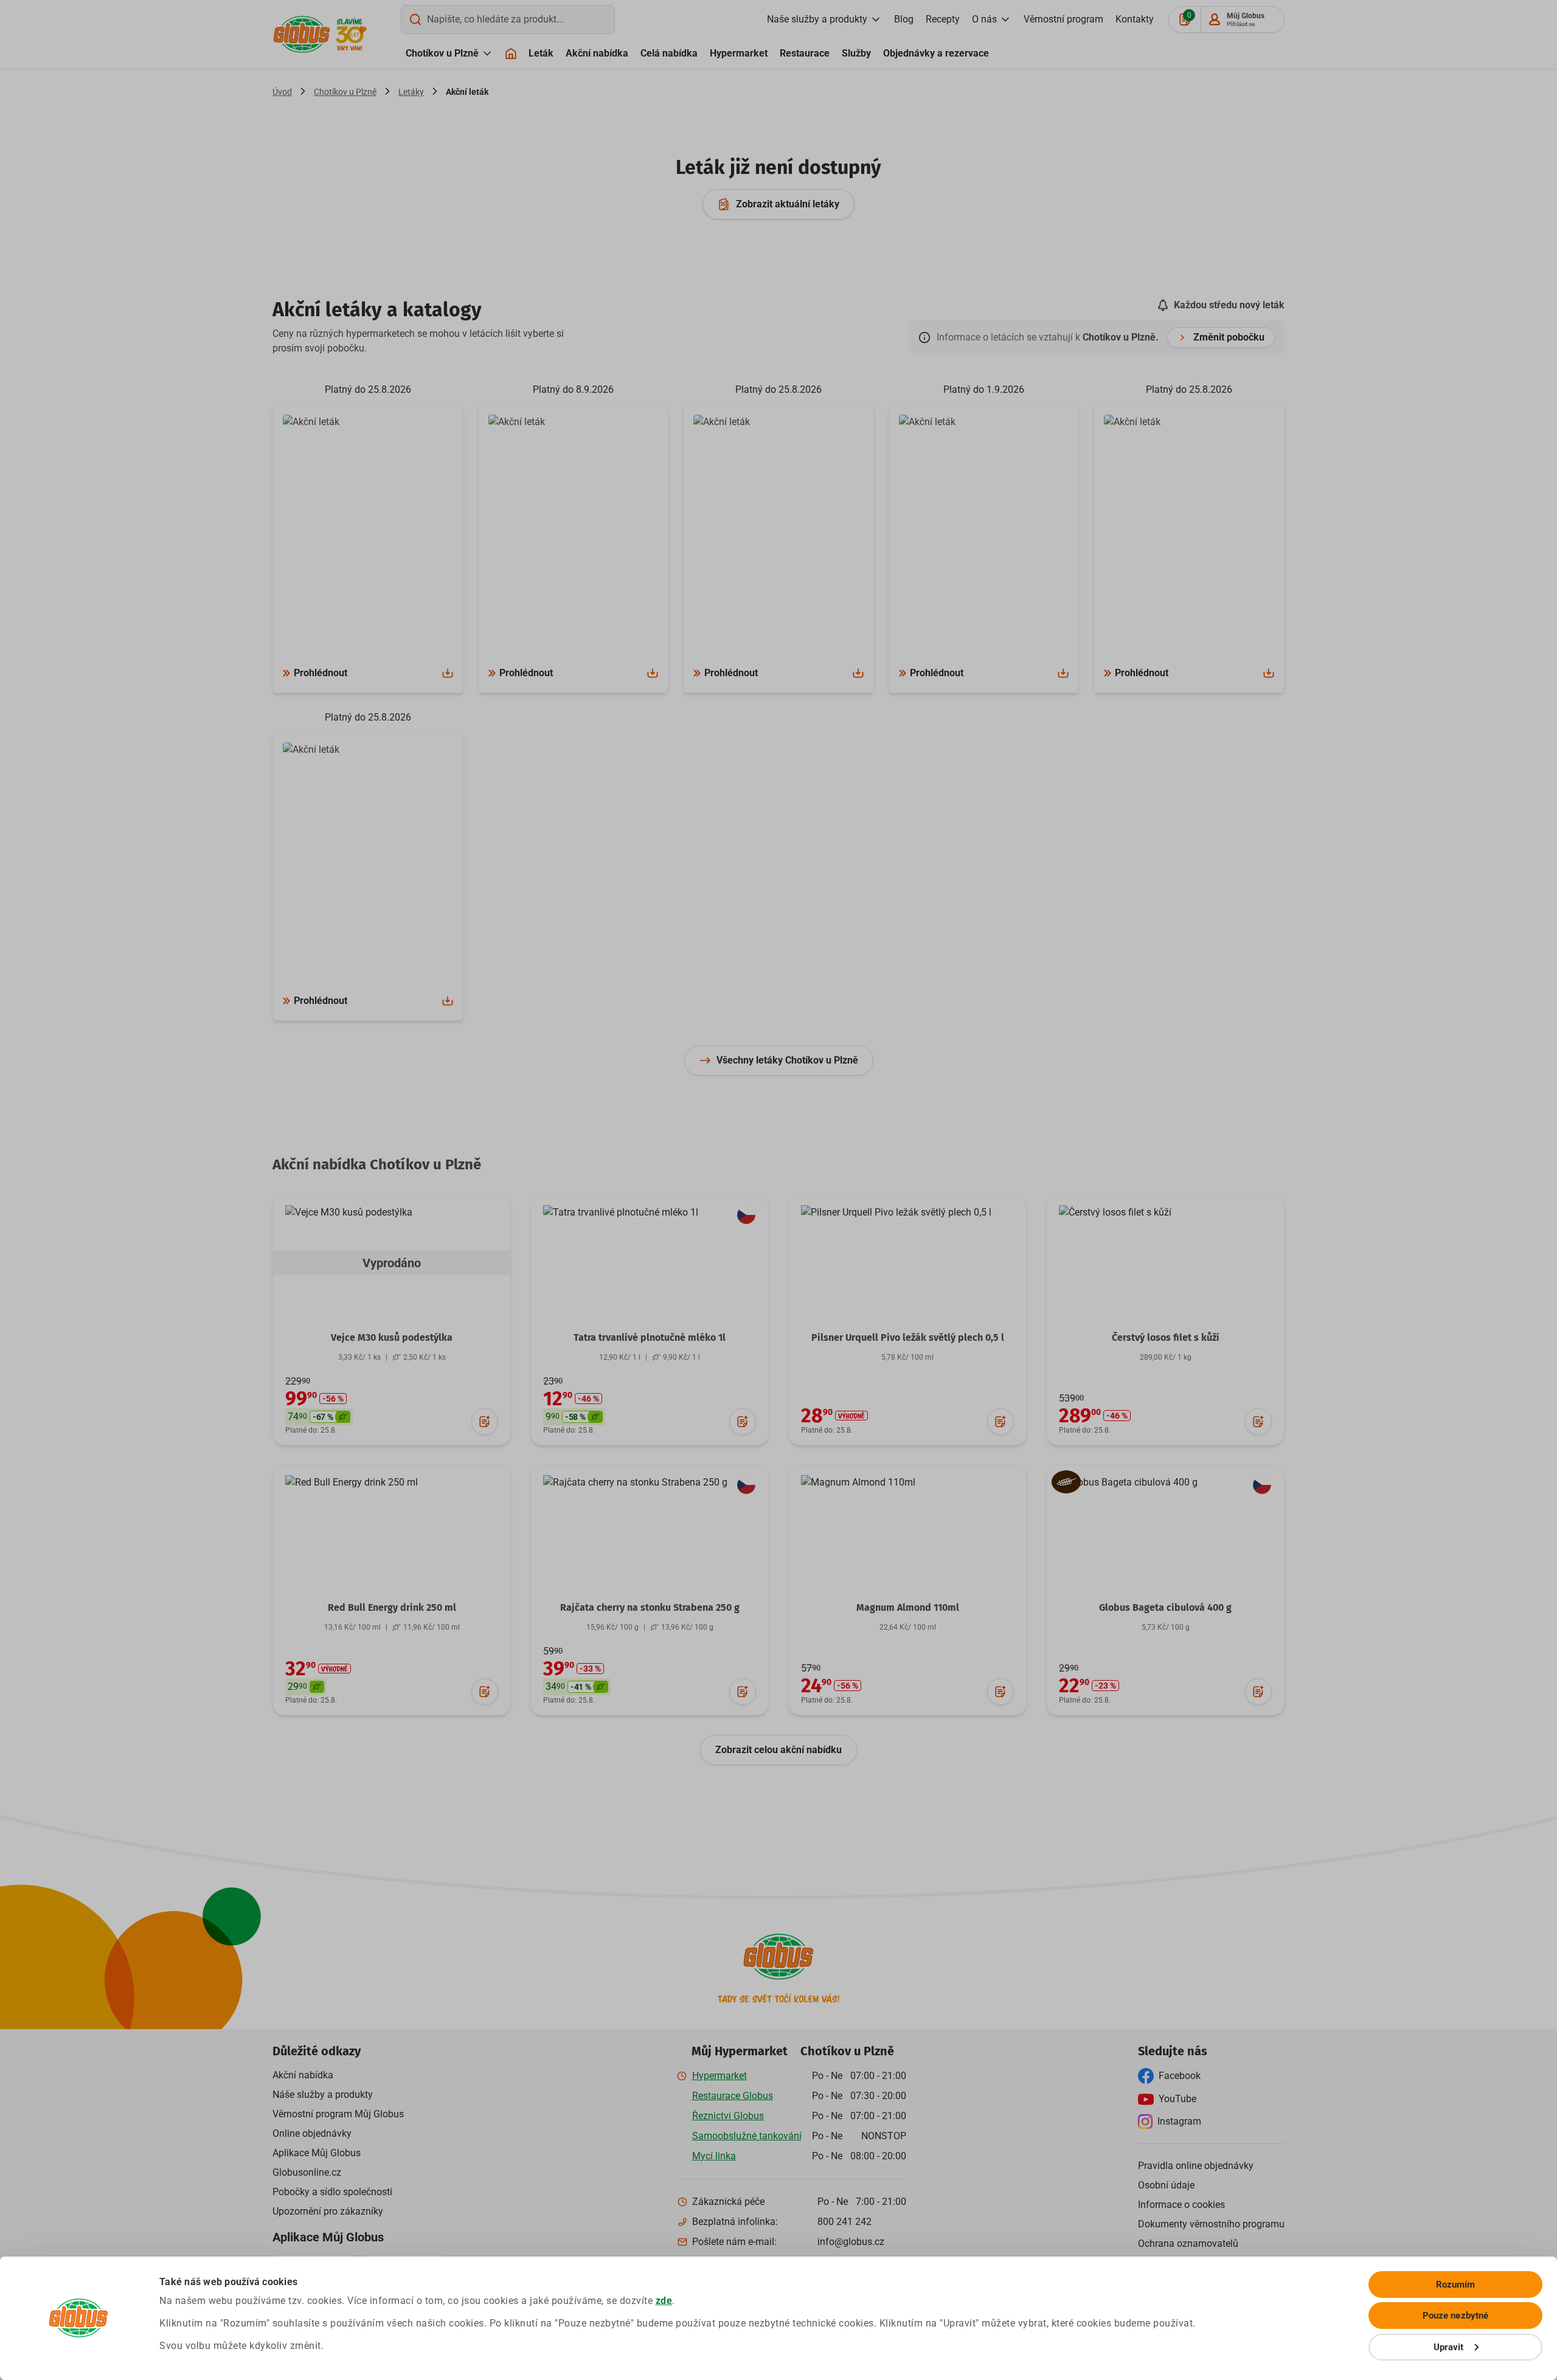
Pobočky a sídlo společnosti (332, 2192)
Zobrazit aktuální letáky (788, 204)
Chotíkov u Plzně (442, 53)
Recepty (943, 19)
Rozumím (1456, 2285)
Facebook (1180, 2076)
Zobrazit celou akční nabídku (778, 1750)
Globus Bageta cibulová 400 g (1165, 1607)
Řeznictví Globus (728, 2116)
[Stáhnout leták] (448, 673)
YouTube (1177, 2099)
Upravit (1449, 2347)
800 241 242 (844, 2222)
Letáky (411, 92)
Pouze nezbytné (1455, 2316)
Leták (541, 53)
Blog (904, 19)
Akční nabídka (597, 53)
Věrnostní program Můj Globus (338, 2114)
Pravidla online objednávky (1196, 2166)
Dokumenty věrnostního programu (1211, 2224)
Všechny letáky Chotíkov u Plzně (787, 1060)
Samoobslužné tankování (747, 2136)
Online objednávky (312, 2133)
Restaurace (805, 53)
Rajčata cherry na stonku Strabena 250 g (650, 1607)
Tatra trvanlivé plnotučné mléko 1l (650, 1337)
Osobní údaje (1166, 2185)
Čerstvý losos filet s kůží (1166, 1337)
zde (664, 2301)
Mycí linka (714, 2156)
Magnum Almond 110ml (908, 1607)
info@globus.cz (851, 2242)
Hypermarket (739, 53)
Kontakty (1135, 19)
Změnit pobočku (1229, 337)
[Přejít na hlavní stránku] (302, 34)
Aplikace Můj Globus (317, 2153)
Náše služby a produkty (323, 2095)
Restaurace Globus (733, 2096)
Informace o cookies (1181, 2205)
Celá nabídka (669, 53)
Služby (856, 53)
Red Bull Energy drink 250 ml (392, 1607)
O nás (984, 19)
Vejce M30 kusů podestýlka (392, 1337)
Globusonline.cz (307, 2172)
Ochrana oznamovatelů (1188, 2243)
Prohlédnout (321, 673)
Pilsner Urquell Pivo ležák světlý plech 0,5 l (908, 1337)
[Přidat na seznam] (485, 1422)
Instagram (1179, 2121)
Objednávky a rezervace (936, 53)
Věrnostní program (1063, 19)
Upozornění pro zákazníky (328, 2211)
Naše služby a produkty (817, 19)
